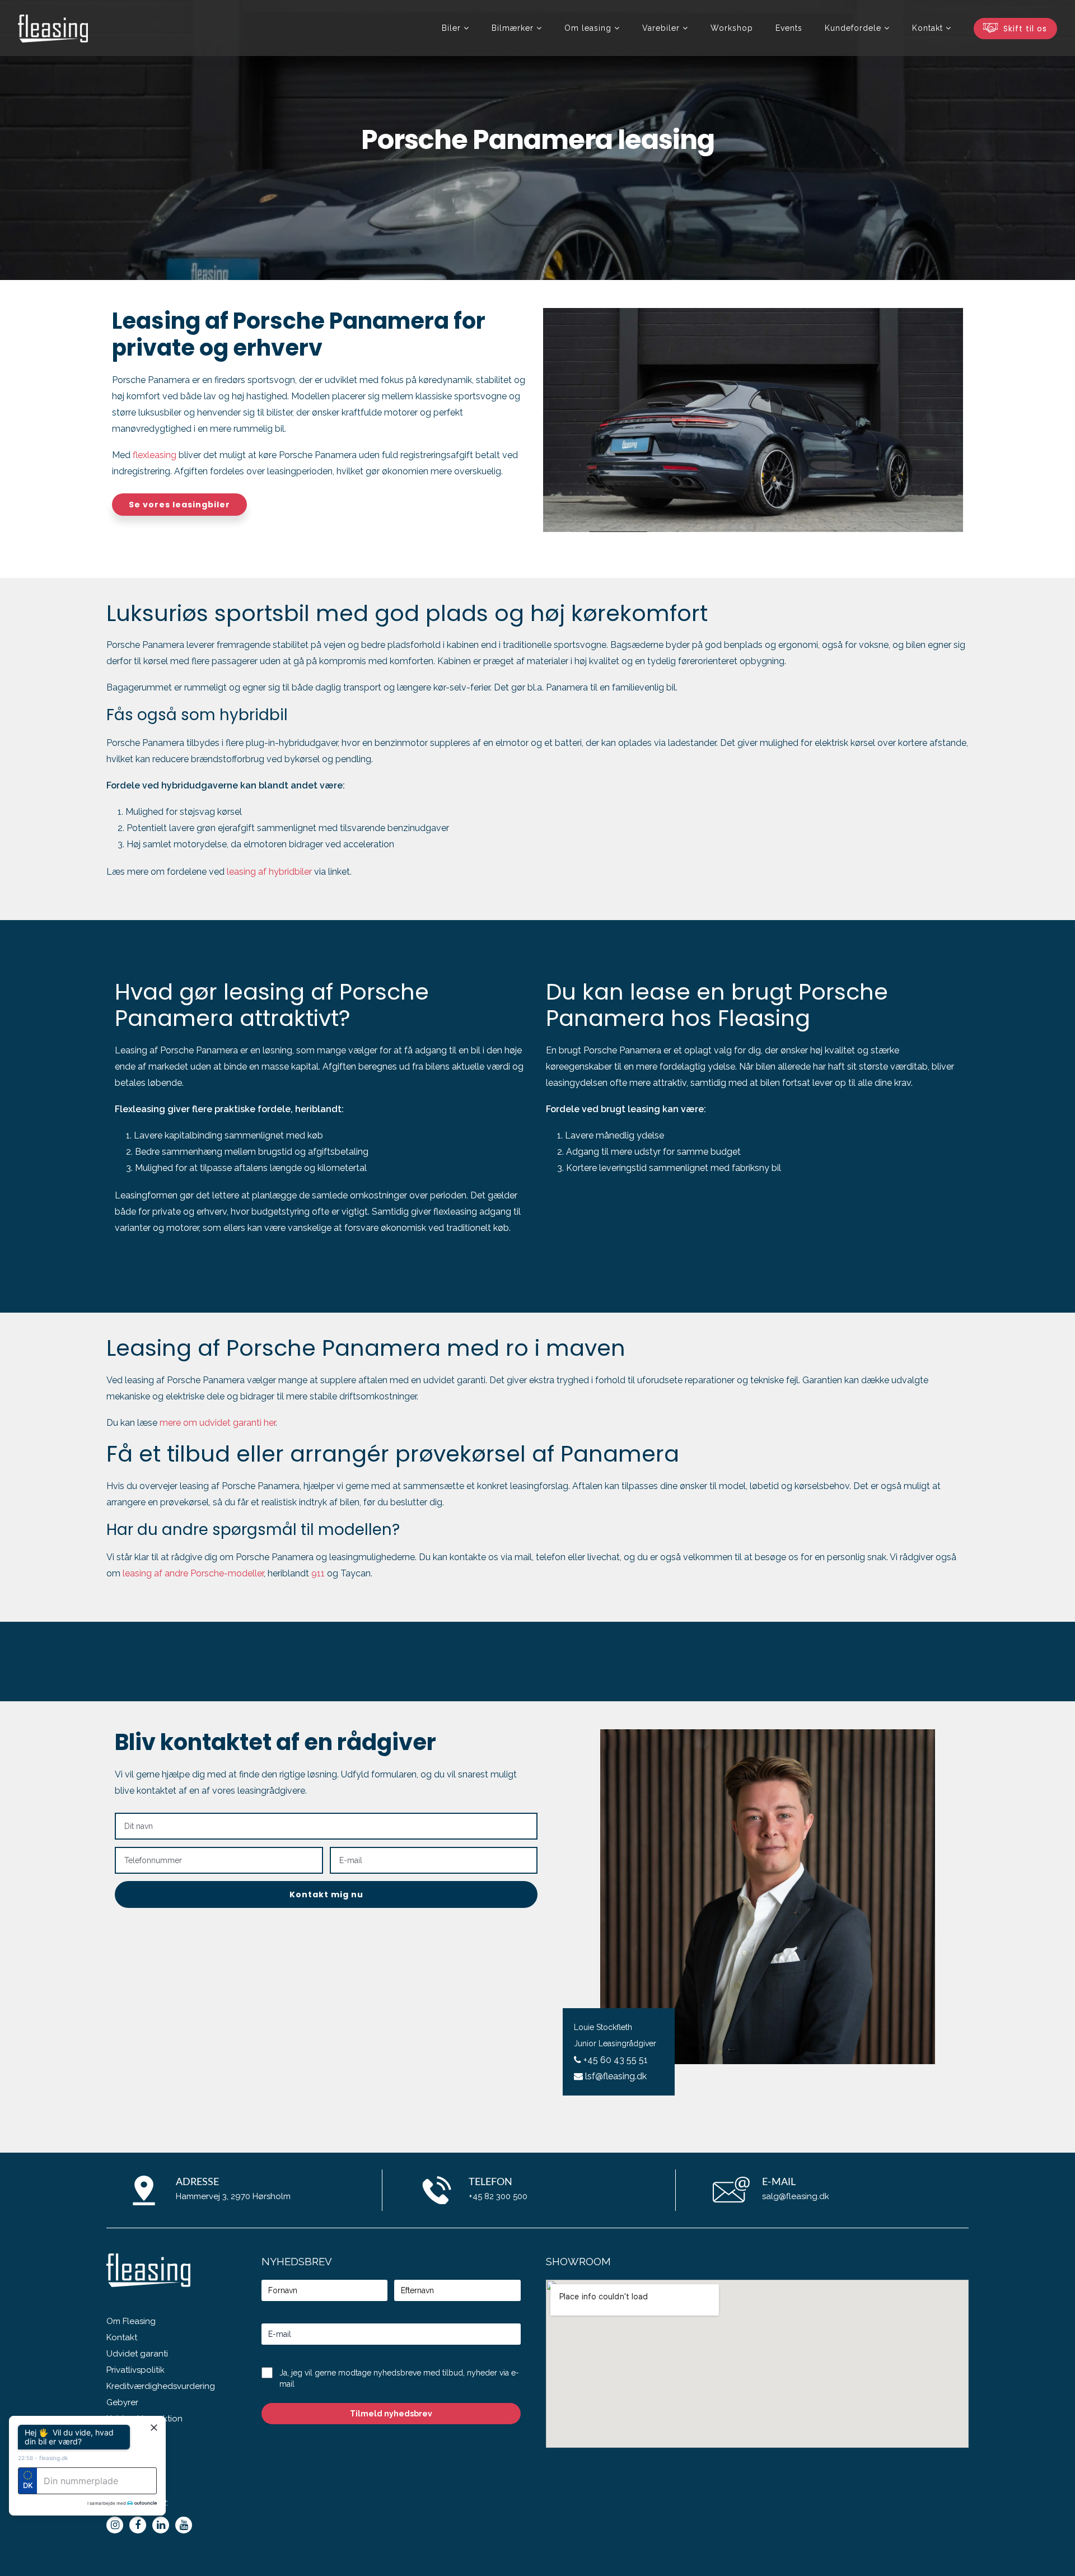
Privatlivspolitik (135, 2370)
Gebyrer (122, 2402)
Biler (451, 28)
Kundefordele (853, 28)
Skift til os (1024, 29)
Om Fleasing (131, 2321)
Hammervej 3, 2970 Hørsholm (233, 2196)
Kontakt (122, 2337)
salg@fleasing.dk (796, 2196)
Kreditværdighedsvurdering (161, 2386)
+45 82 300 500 (498, 2196)
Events (789, 28)
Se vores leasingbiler (179, 505)
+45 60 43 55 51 (614, 2060)
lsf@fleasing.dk (615, 2076)
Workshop (732, 28)
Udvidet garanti (137, 2354)
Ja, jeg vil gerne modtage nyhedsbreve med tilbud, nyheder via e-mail (399, 2378)
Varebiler (661, 28)
